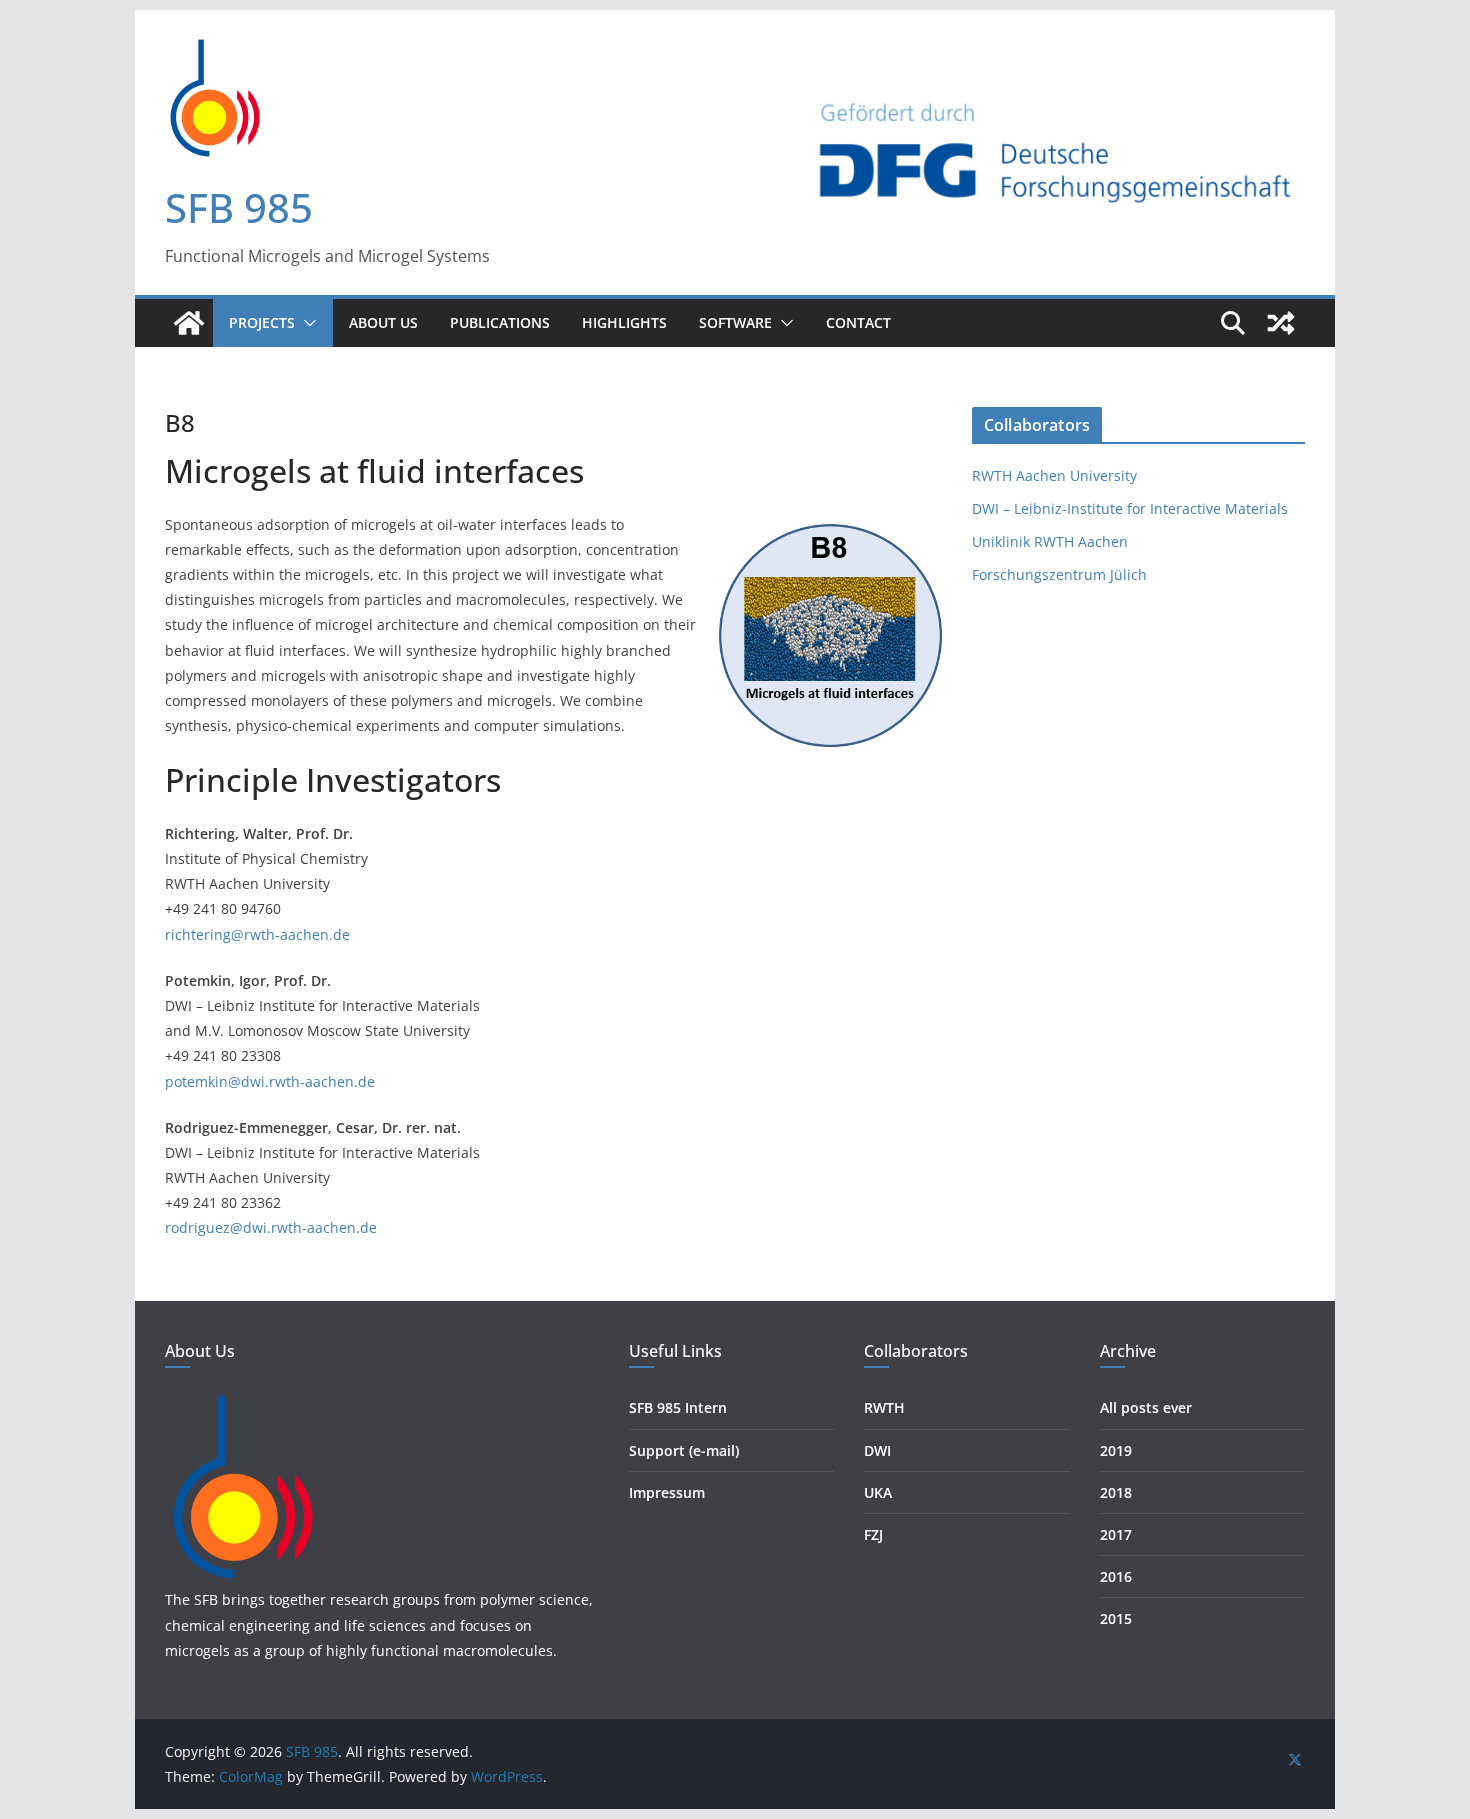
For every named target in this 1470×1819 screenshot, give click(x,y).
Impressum (667, 1492)
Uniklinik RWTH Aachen (1050, 541)
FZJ (873, 1534)
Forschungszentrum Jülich (1059, 574)
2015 (1116, 1618)
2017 (1116, 1534)
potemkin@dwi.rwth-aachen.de (270, 1081)
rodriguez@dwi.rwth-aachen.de (271, 1227)
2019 (1116, 1450)
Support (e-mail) (684, 1450)
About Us (383, 322)
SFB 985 (239, 207)
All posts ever (1146, 1407)
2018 (1116, 1492)
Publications (500, 322)
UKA (878, 1492)
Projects (262, 322)
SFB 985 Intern (678, 1407)
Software (735, 322)
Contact (858, 322)
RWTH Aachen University (1054, 475)
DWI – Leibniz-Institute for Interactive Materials (1130, 508)
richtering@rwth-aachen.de (257, 934)
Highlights (624, 322)
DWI (877, 1450)
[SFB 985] (189, 323)
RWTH (884, 1407)
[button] (306, 323)
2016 (1116, 1576)
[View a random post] (1281, 323)
